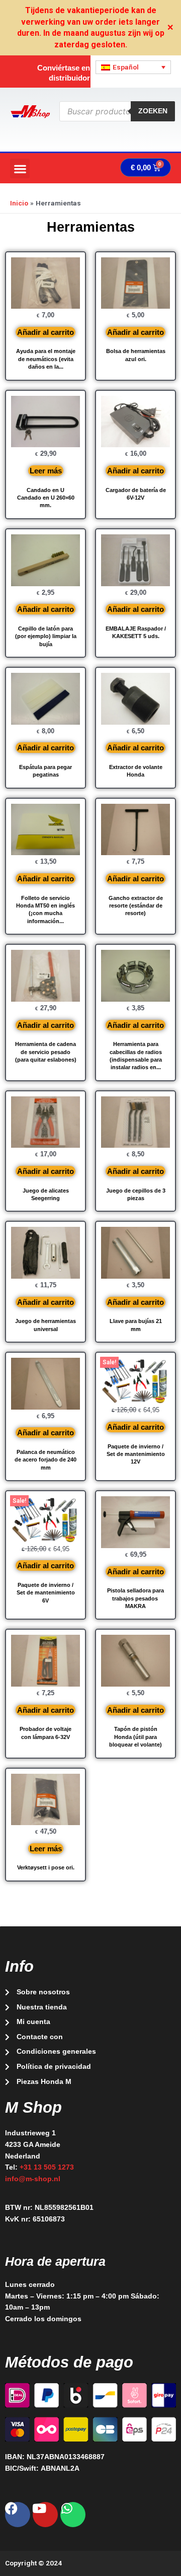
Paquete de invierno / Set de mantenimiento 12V (136, 1454)
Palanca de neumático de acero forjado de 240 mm (46, 1460)
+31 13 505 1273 (47, 2167)
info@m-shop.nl (33, 2179)
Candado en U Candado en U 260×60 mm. (46, 498)
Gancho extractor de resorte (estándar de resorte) (136, 906)
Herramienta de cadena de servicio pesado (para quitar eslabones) (46, 1052)
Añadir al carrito (46, 332)
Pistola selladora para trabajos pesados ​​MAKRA (135, 1598)
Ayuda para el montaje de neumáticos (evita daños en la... (46, 359)
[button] (20, 168)
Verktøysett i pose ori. (46, 1867)
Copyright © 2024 (33, 2563)
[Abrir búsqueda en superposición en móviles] (117, 111)
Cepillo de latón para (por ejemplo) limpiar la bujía (46, 636)
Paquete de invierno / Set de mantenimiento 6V (46, 1593)
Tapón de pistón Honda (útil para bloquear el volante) (135, 1737)
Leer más (46, 471)
